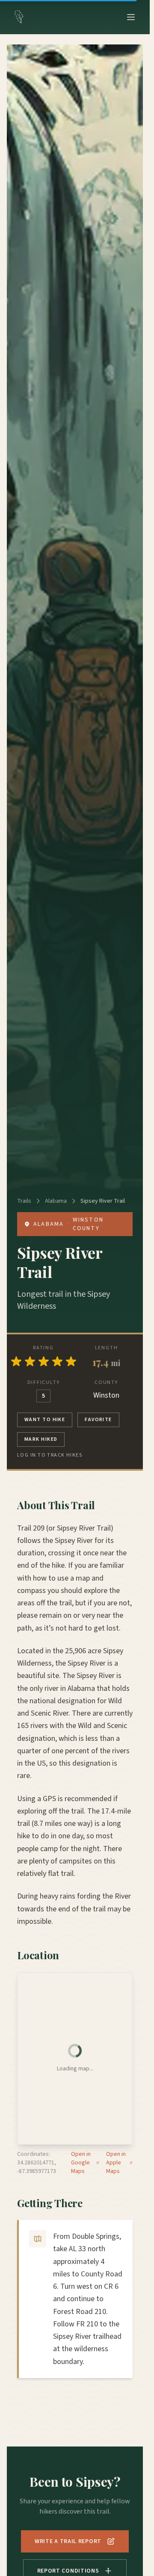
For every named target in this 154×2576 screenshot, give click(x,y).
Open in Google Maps (81, 2163)
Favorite (98, 1420)
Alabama (56, 1201)
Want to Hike (45, 1420)
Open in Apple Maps (116, 2163)
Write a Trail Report (68, 2541)
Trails (24, 1201)
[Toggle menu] (131, 17)
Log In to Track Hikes (50, 1455)
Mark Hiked (41, 1439)
